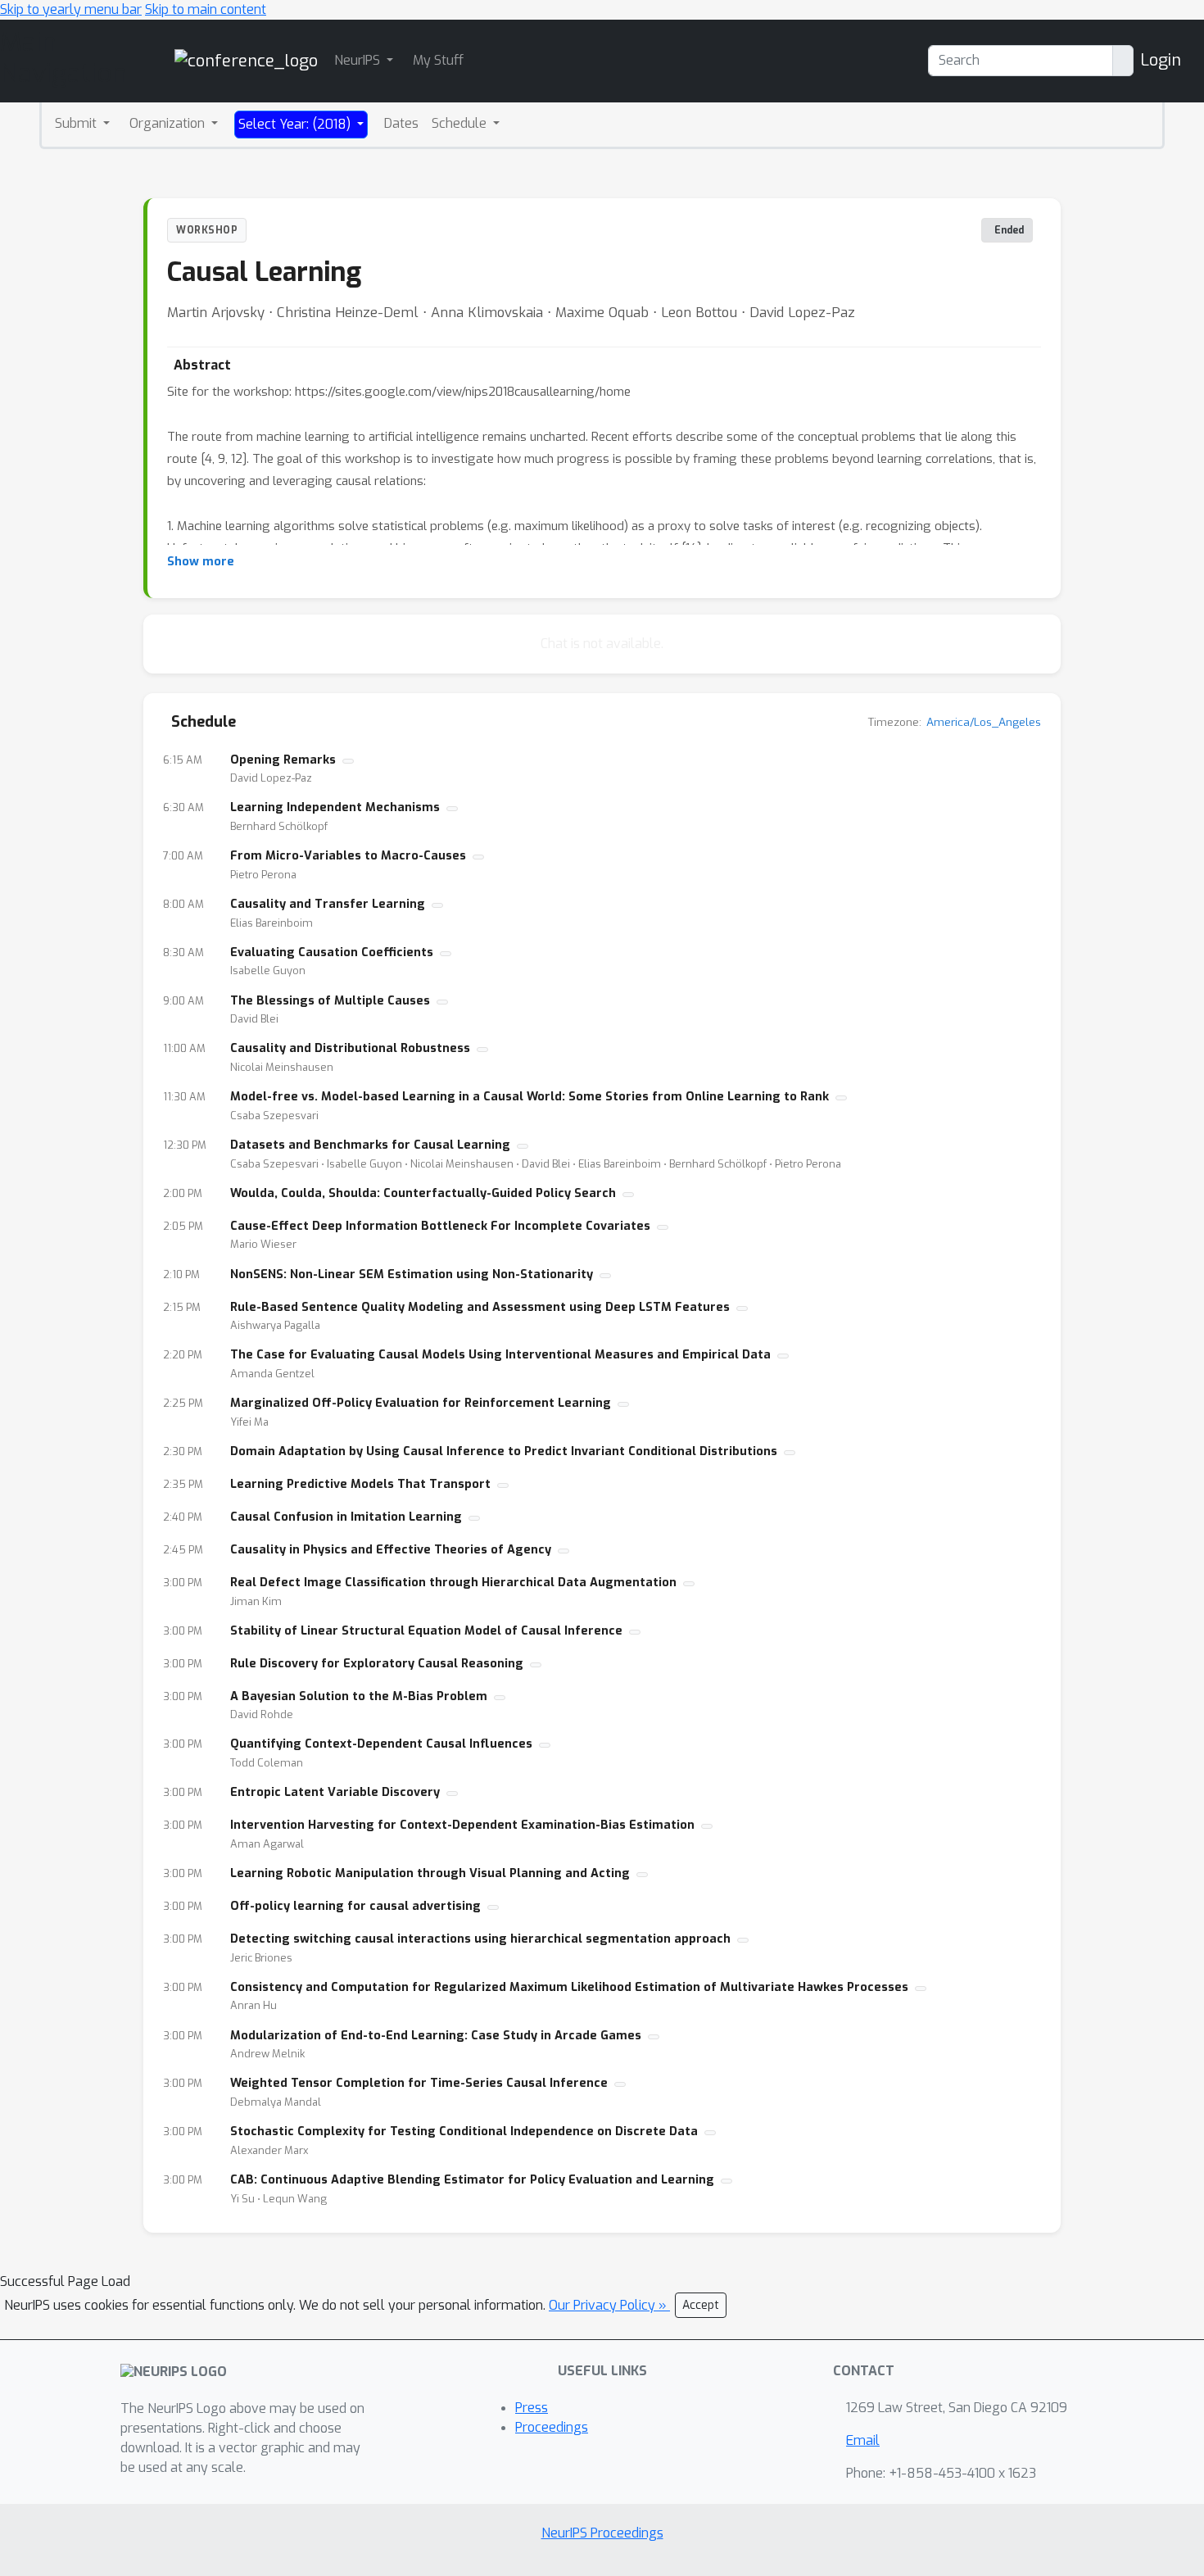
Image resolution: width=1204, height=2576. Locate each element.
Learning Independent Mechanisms (335, 807)
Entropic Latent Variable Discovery (335, 1792)
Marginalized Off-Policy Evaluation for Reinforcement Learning (421, 1403)
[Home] (246, 60)
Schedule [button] (461, 123)
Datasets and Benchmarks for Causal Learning (370, 1145)
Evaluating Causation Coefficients (332, 952)
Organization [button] (169, 123)
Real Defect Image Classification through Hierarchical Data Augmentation (453, 1583)
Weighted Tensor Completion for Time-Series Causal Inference (419, 2083)
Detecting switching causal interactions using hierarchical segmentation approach (480, 1939)
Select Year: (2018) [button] (296, 124)
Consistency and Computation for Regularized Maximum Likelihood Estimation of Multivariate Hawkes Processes (569, 1987)
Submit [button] (77, 123)
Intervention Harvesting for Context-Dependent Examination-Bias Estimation (462, 1825)
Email (863, 2440)
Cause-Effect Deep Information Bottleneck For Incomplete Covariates (440, 1226)
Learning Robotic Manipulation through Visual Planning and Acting (430, 1873)
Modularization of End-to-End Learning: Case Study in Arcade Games (436, 2036)
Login (1161, 60)
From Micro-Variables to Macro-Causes (348, 856)
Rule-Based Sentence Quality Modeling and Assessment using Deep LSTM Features (480, 1307)
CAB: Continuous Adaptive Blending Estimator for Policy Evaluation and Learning (472, 2180)
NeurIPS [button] (359, 60)
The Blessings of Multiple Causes (330, 1001)
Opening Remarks (283, 760)
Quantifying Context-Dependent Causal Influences (381, 1744)
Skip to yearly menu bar (71, 9)
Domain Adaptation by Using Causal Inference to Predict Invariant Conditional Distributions (504, 1451)
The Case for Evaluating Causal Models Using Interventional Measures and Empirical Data (500, 1355)
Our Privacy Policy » (609, 2305)
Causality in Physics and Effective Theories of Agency (391, 1550)
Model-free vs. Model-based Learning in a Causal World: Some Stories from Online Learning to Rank (530, 1097)
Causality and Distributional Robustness (350, 1048)
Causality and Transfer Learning (328, 904)
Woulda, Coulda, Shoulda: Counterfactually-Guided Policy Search (423, 1193)
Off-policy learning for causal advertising (355, 1906)
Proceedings (552, 2427)
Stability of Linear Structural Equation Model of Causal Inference (426, 1631)
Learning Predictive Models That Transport (360, 1484)
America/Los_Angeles (984, 722)
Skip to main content (206, 9)
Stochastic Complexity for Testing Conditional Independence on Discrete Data (464, 2132)
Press (532, 2408)
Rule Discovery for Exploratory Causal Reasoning (377, 1664)
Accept (701, 2305)
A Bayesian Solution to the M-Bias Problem (359, 1696)
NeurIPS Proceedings (602, 2533)
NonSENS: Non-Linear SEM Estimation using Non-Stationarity (412, 1274)
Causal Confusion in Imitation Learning (346, 1517)
